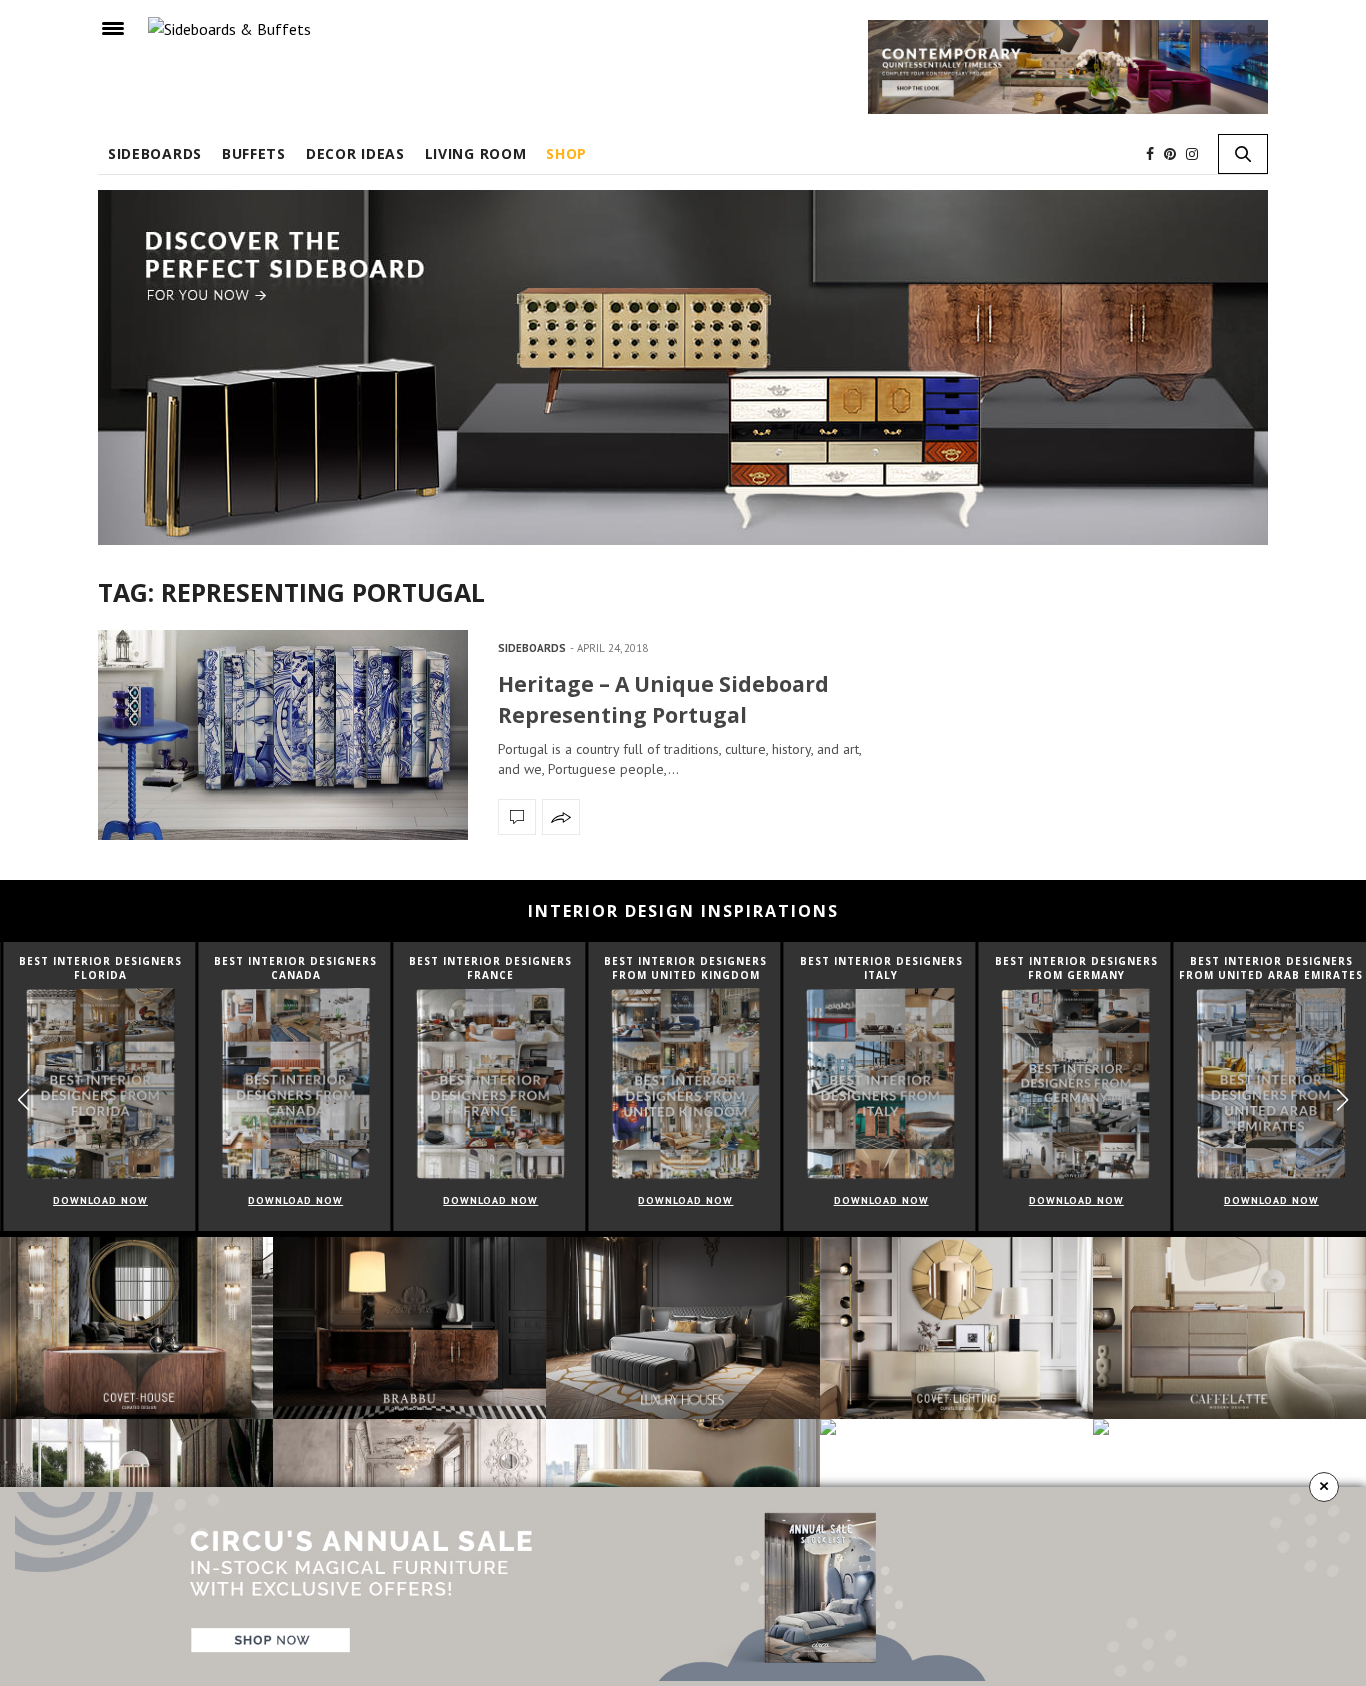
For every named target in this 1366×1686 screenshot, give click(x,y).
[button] (1342, 1099)
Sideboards (155, 153)
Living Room (476, 153)
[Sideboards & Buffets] (229, 28)
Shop (566, 153)
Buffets (254, 153)
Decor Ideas (355, 153)
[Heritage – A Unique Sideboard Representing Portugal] (283, 734)
